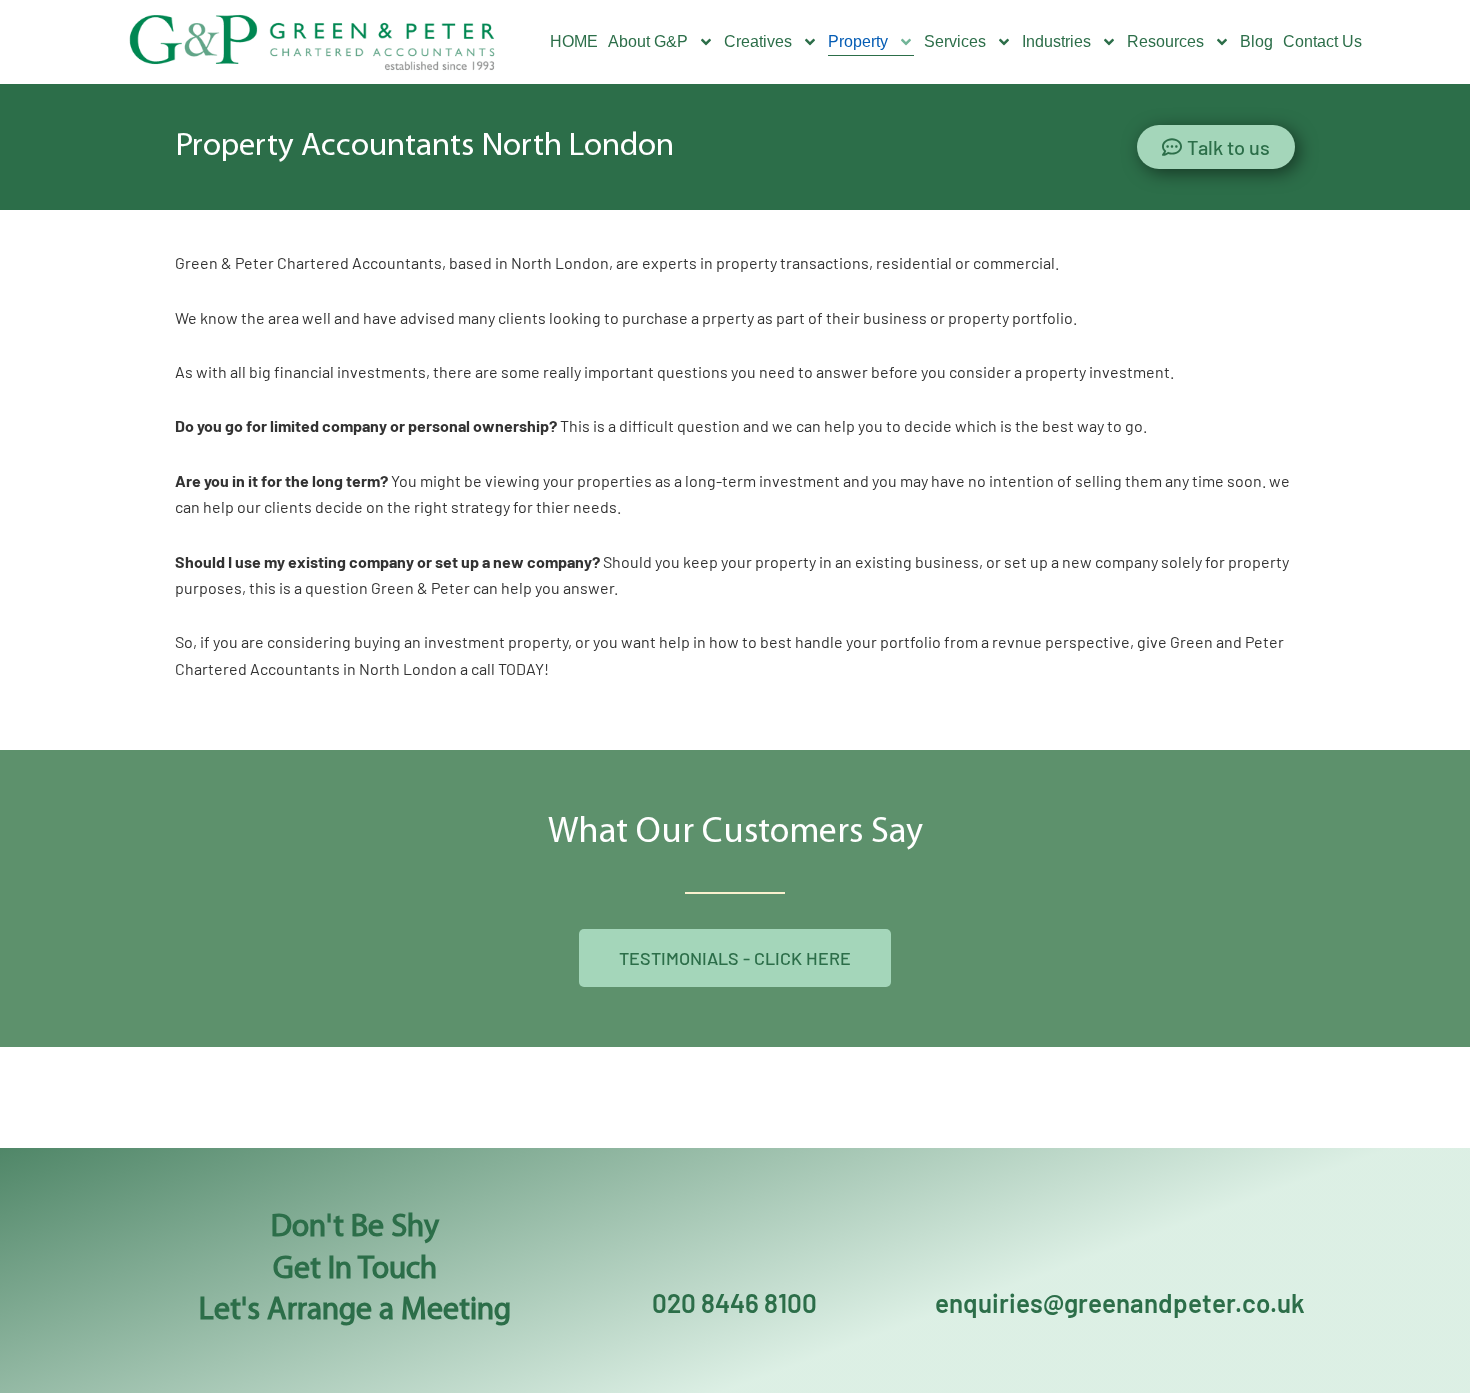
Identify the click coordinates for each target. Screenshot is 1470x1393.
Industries (1056, 41)
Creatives (758, 41)
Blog (1256, 41)
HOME (574, 41)
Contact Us (1322, 41)
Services (955, 41)
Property (858, 41)
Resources (1165, 41)
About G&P (648, 41)
